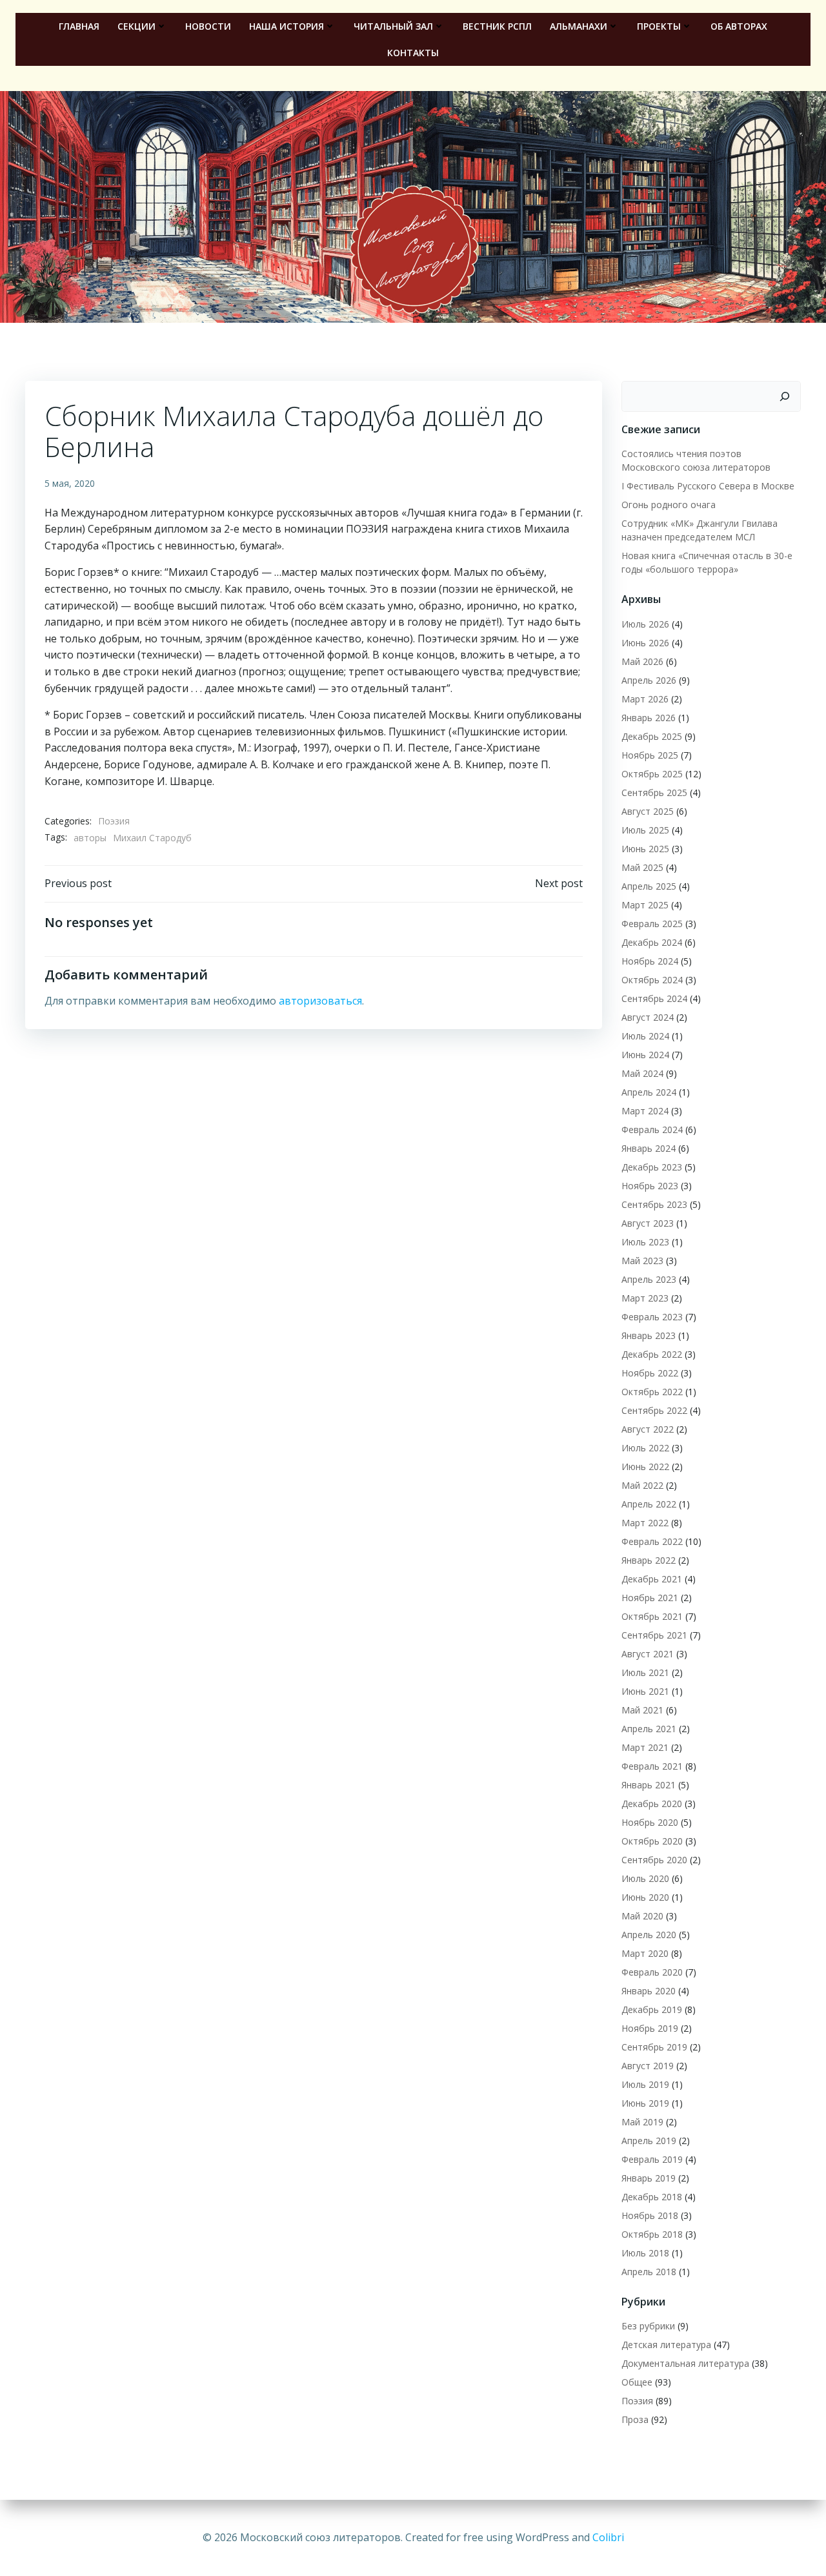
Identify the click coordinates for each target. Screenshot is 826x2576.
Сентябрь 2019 (654, 2047)
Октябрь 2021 (652, 1616)
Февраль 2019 (652, 2159)
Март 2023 (645, 1298)
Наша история (287, 26)
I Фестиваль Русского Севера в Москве (708, 486)
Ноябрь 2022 (650, 1373)
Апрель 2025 (649, 886)
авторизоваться (320, 1001)
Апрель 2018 (649, 2272)
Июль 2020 (645, 1878)
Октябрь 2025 (652, 774)
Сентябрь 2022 (654, 1410)
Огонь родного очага (669, 505)
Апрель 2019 (649, 2141)
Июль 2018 (645, 2253)
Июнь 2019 (645, 2103)
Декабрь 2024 (652, 942)
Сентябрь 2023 (654, 1204)
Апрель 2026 (649, 680)
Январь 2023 (649, 1335)
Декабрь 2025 (652, 736)
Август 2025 (648, 811)
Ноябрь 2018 (650, 2215)
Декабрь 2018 (652, 2197)
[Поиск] (785, 396)
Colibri (608, 2537)
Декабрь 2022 (652, 1354)
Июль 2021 (645, 1672)
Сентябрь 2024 (654, 998)
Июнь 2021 (645, 1691)
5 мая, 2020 (70, 483)
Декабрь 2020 (652, 1804)
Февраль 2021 (652, 1766)
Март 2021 (645, 1747)
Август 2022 (648, 1429)
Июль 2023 (645, 1242)
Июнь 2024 (645, 1055)
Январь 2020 (649, 1991)
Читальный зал (393, 26)
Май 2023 (642, 1261)
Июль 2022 (645, 1448)
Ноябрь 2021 (650, 1598)
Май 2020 (642, 1916)
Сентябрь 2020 (654, 1860)
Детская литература (666, 2345)
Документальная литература (685, 2363)
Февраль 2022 (652, 1541)
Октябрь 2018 (652, 2234)
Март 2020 (645, 1953)
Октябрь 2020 (652, 1841)
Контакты (413, 53)
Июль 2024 (645, 1036)
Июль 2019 (645, 2084)
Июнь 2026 (645, 643)
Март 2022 (645, 1523)
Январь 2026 (649, 718)
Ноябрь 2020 (650, 1822)
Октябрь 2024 (652, 980)
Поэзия (114, 821)
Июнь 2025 (645, 849)
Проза (635, 2419)
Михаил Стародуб (152, 838)
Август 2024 (648, 1017)
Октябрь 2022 (652, 1392)
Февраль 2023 (652, 1317)
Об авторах (739, 26)
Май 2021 (642, 1710)
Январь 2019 (649, 2178)
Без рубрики (648, 2326)
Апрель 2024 (649, 1092)
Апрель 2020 (649, 1935)
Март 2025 (645, 905)
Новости (208, 26)
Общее (637, 2382)
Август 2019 (648, 2066)
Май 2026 (642, 661)
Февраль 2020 (652, 1972)
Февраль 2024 (652, 1130)
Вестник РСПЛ (497, 26)
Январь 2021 (649, 1785)
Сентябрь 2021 (654, 1635)
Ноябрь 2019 (650, 2028)
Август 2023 (648, 1223)
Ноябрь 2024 (650, 961)
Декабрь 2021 (652, 1579)
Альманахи (579, 26)
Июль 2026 (645, 624)
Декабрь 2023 (652, 1167)
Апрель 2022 (649, 1504)
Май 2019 (642, 2122)
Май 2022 (642, 1485)
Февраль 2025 (652, 924)
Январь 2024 (649, 1148)
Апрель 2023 (649, 1279)
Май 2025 (642, 867)
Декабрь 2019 (652, 2009)
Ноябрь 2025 (650, 755)
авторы (90, 838)
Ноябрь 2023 (650, 1186)
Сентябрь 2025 (654, 792)
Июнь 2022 (645, 1467)
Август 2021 (648, 1654)
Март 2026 (645, 699)
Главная (79, 26)
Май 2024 (642, 1073)
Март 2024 (645, 1111)
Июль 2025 (645, 830)
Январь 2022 (649, 1560)
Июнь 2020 (645, 1897)
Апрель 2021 (649, 1729)
